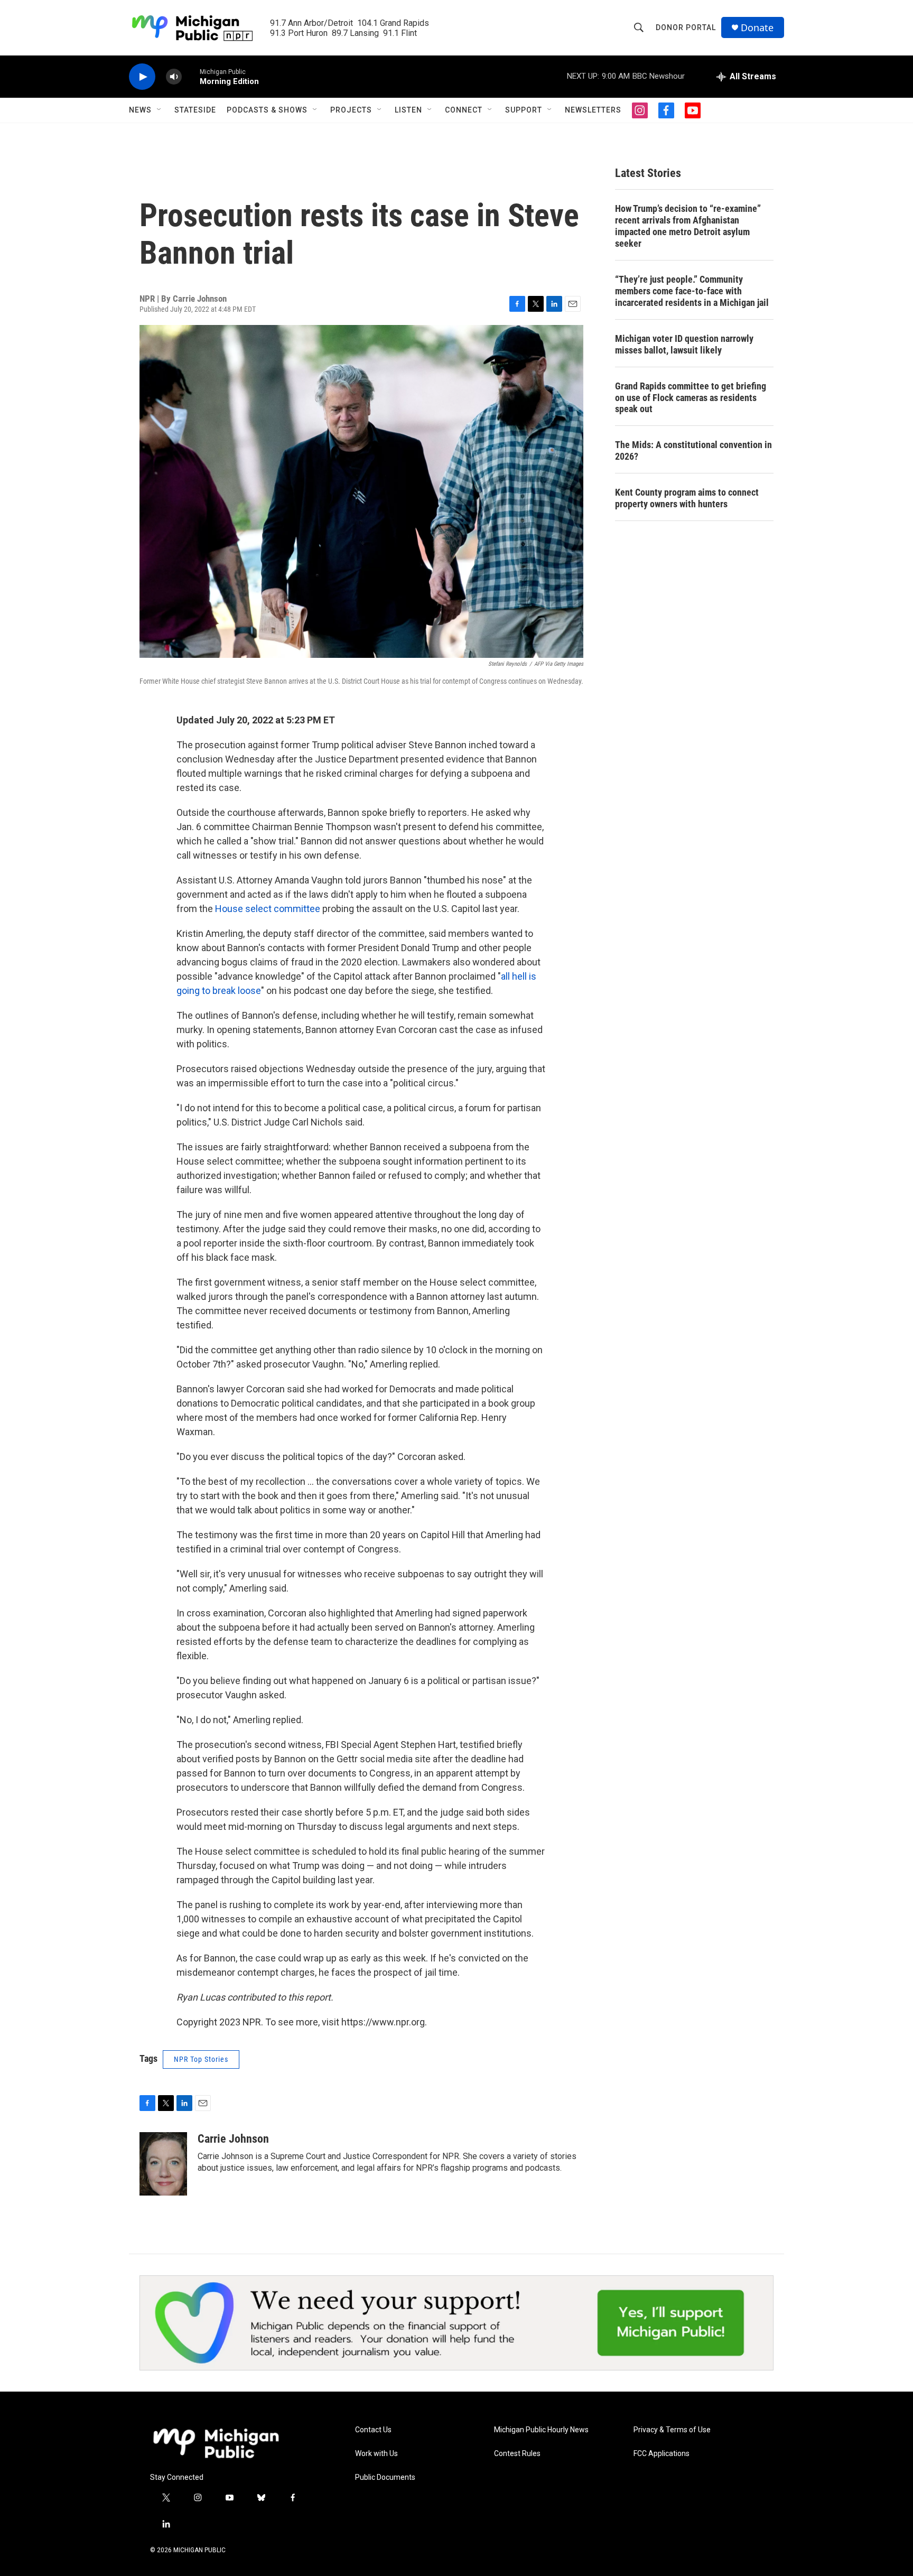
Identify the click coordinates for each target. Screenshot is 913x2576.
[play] (142, 77)
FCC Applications (662, 2454)
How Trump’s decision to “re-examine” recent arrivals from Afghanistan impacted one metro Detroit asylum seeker (688, 226)
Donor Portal (686, 27)
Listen (408, 110)
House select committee (268, 909)
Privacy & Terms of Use (672, 2430)
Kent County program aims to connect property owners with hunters (687, 498)
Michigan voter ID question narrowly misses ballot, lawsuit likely (684, 344)
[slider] (191, 76)
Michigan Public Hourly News (541, 2430)
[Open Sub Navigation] (160, 110)
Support (524, 110)
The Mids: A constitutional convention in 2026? (693, 450)
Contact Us (373, 2430)
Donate (757, 28)
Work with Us (376, 2454)
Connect (464, 110)
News (140, 110)
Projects (351, 110)
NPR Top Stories (201, 2059)
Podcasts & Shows (267, 110)
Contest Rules (517, 2454)
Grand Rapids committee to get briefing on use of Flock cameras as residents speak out (691, 398)
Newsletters (593, 110)
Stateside (195, 110)
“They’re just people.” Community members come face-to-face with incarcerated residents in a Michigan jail (692, 291)
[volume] (174, 77)
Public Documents (385, 2477)
